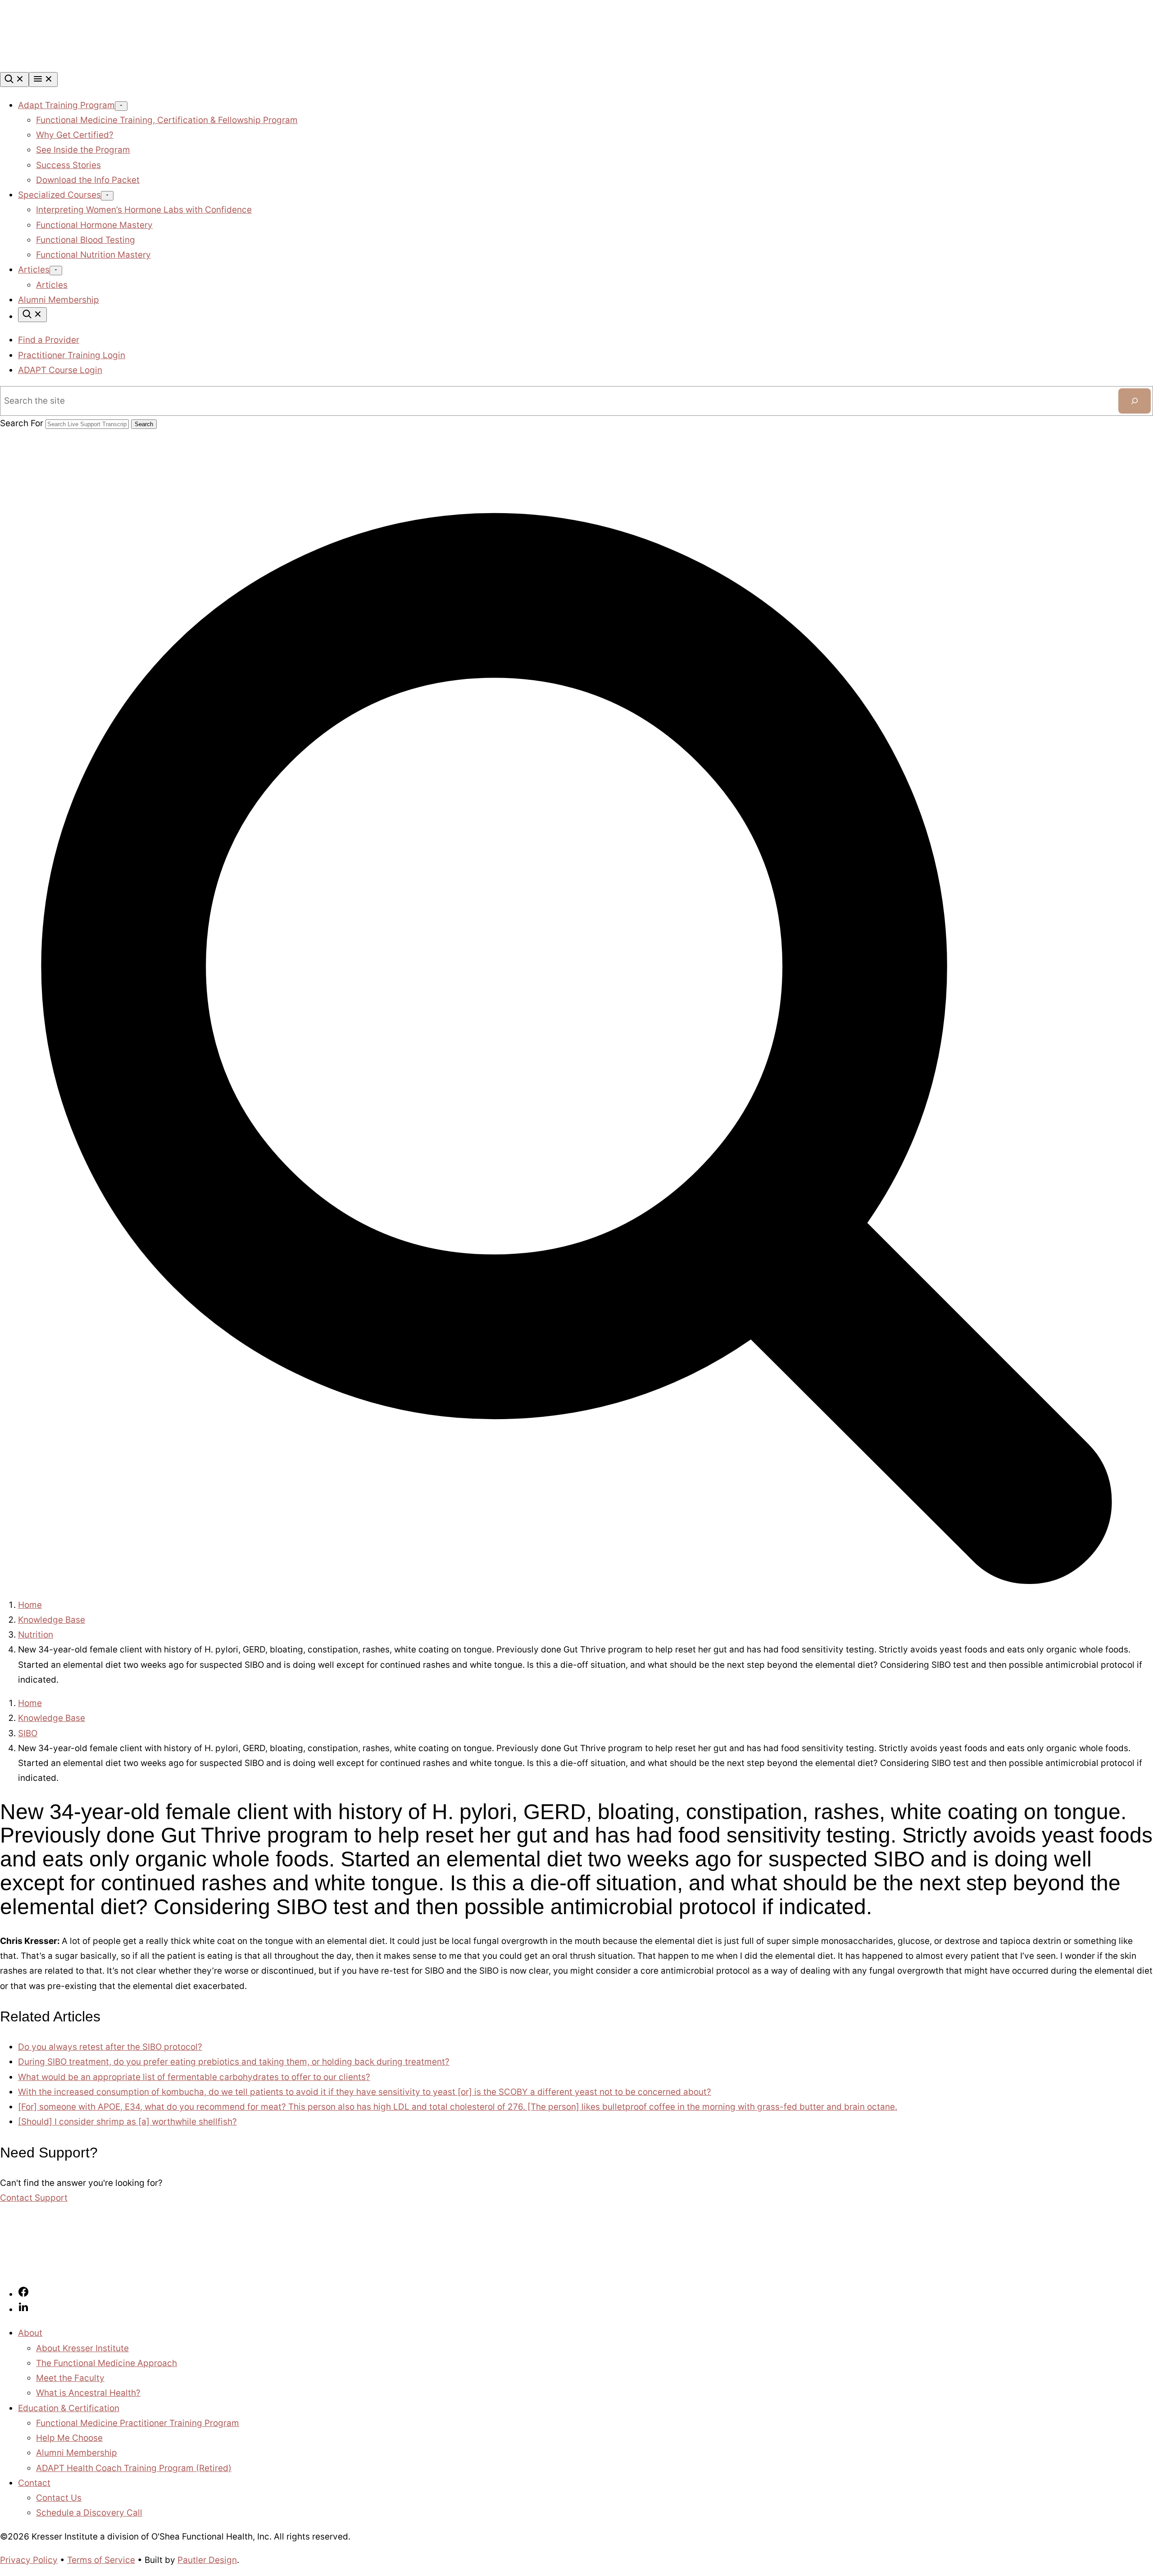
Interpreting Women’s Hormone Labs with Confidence (144, 210)
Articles (34, 270)
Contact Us (59, 2498)
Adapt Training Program (66, 105)
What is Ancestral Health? (88, 2393)
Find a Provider (49, 340)
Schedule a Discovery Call (89, 2513)
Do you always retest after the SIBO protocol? (110, 2047)
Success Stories (68, 165)
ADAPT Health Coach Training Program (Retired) (134, 2468)
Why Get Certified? (75, 135)
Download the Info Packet (88, 180)
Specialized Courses (59, 195)
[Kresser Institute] (68, 2270)
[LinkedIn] (23, 2310)
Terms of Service (101, 2560)
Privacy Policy (29, 2560)
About (30, 2333)
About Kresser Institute (82, 2348)
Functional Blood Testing (86, 240)
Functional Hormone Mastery (94, 225)
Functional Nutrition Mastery (93, 255)
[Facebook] (23, 2294)
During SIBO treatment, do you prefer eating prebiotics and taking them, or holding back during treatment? (234, 2062)
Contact (34, 2483)
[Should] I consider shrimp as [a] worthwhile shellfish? (127, 2122)
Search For (22, 423)
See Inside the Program (83, 150)
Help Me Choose (69, 2438)
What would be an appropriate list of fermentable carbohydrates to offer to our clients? (194, 2077)
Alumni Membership (59, 300)
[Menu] (43, 80)
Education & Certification (69, 2408)
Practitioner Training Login (72, 355)
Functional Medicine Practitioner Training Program (138, 2423)
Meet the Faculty (70, 2378)
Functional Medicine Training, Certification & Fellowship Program (167, 120)
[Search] (14, 80)
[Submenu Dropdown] (121, 106)
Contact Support (34, 2198)
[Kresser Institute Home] (68, 65)
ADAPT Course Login (60, 370)
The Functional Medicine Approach (107, 2363)
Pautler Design (207, 2560)
